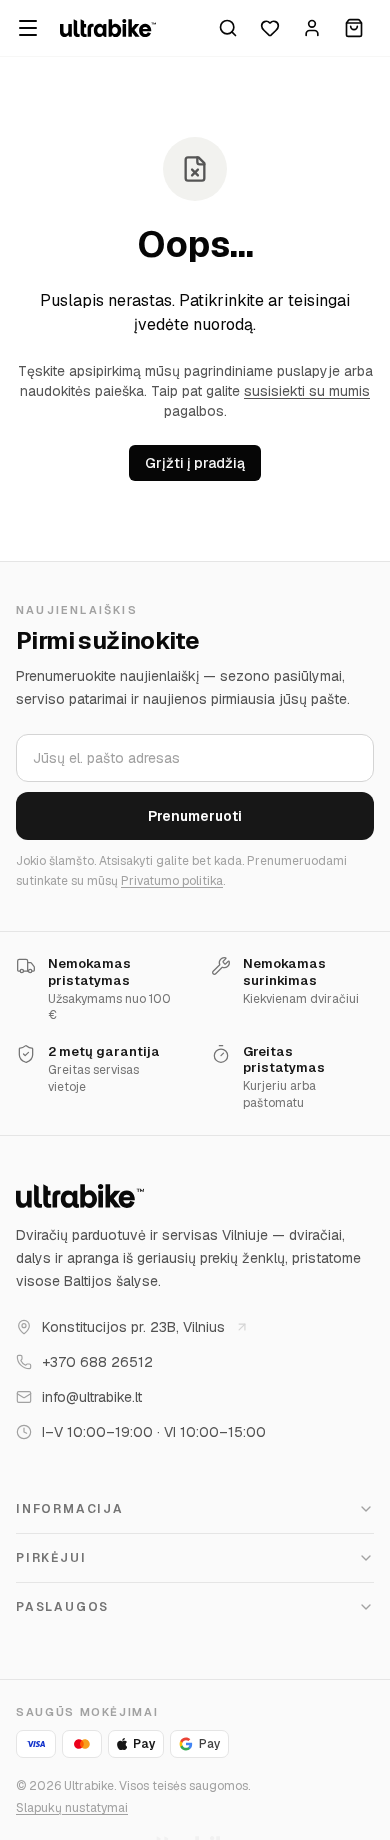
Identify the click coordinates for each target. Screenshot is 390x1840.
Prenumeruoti (195, 816)
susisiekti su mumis (307, 391)
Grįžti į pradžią (195, 463)
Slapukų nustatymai (72, 1808)
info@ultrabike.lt (92, 1397)
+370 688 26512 (97, 1362)
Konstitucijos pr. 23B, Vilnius (133, 1327)
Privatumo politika (172, 881)
